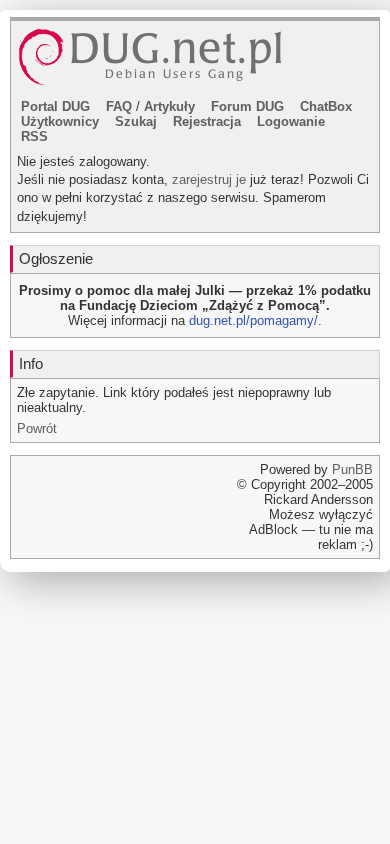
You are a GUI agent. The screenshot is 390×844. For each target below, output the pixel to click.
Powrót (37, 428)
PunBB (352, 469)
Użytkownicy (60, 121)
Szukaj (136, 121)
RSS (34, 136)
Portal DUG (55, 106)
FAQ (119, 106)
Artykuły (169, 106)
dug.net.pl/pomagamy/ (253, 320)
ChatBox (326, 106)
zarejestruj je (209, 179)
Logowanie (291, 121)
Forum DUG (247, 106)
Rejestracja (207, 121)
